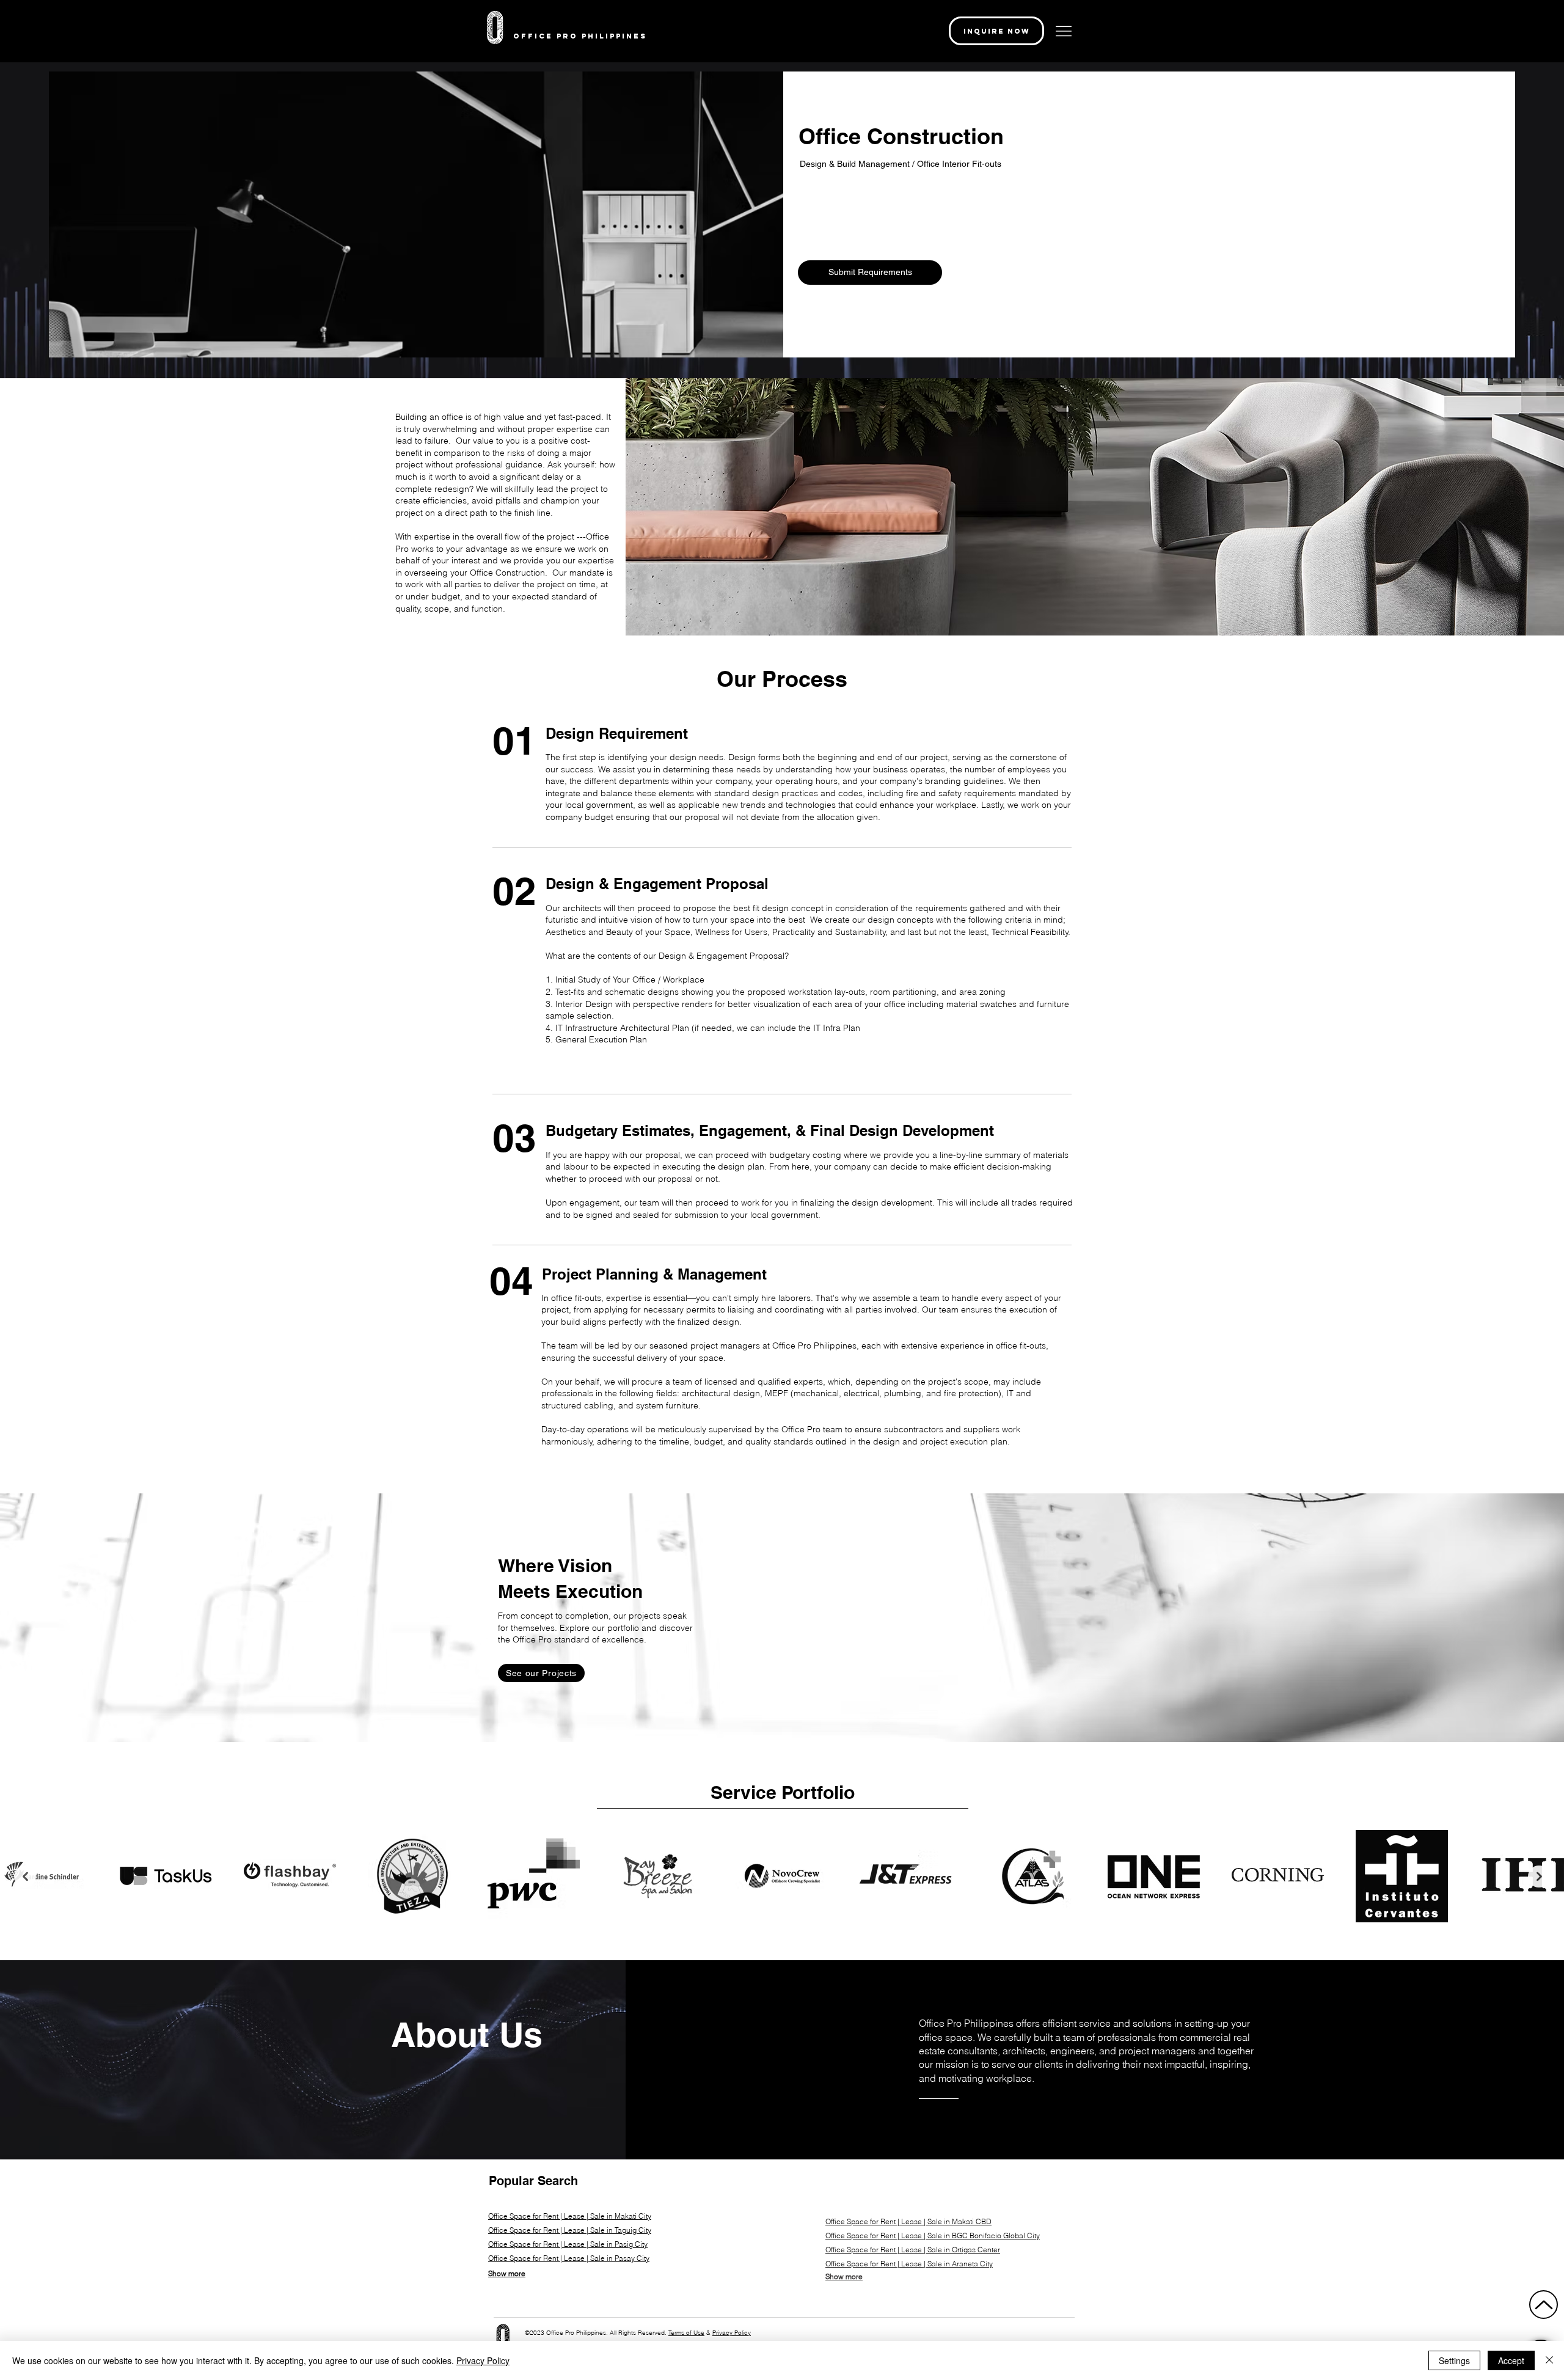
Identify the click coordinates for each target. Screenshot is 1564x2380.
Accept (1511, 2360)
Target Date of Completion (546, 228)
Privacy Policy (483, 2360)
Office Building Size (534, 275)
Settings (1454, 2360)
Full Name (518, 41)
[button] (1058, 40)
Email (802, 181)
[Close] (1549, 2360)
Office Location (527, 134)
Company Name (820, 88)
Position (515, 88)
